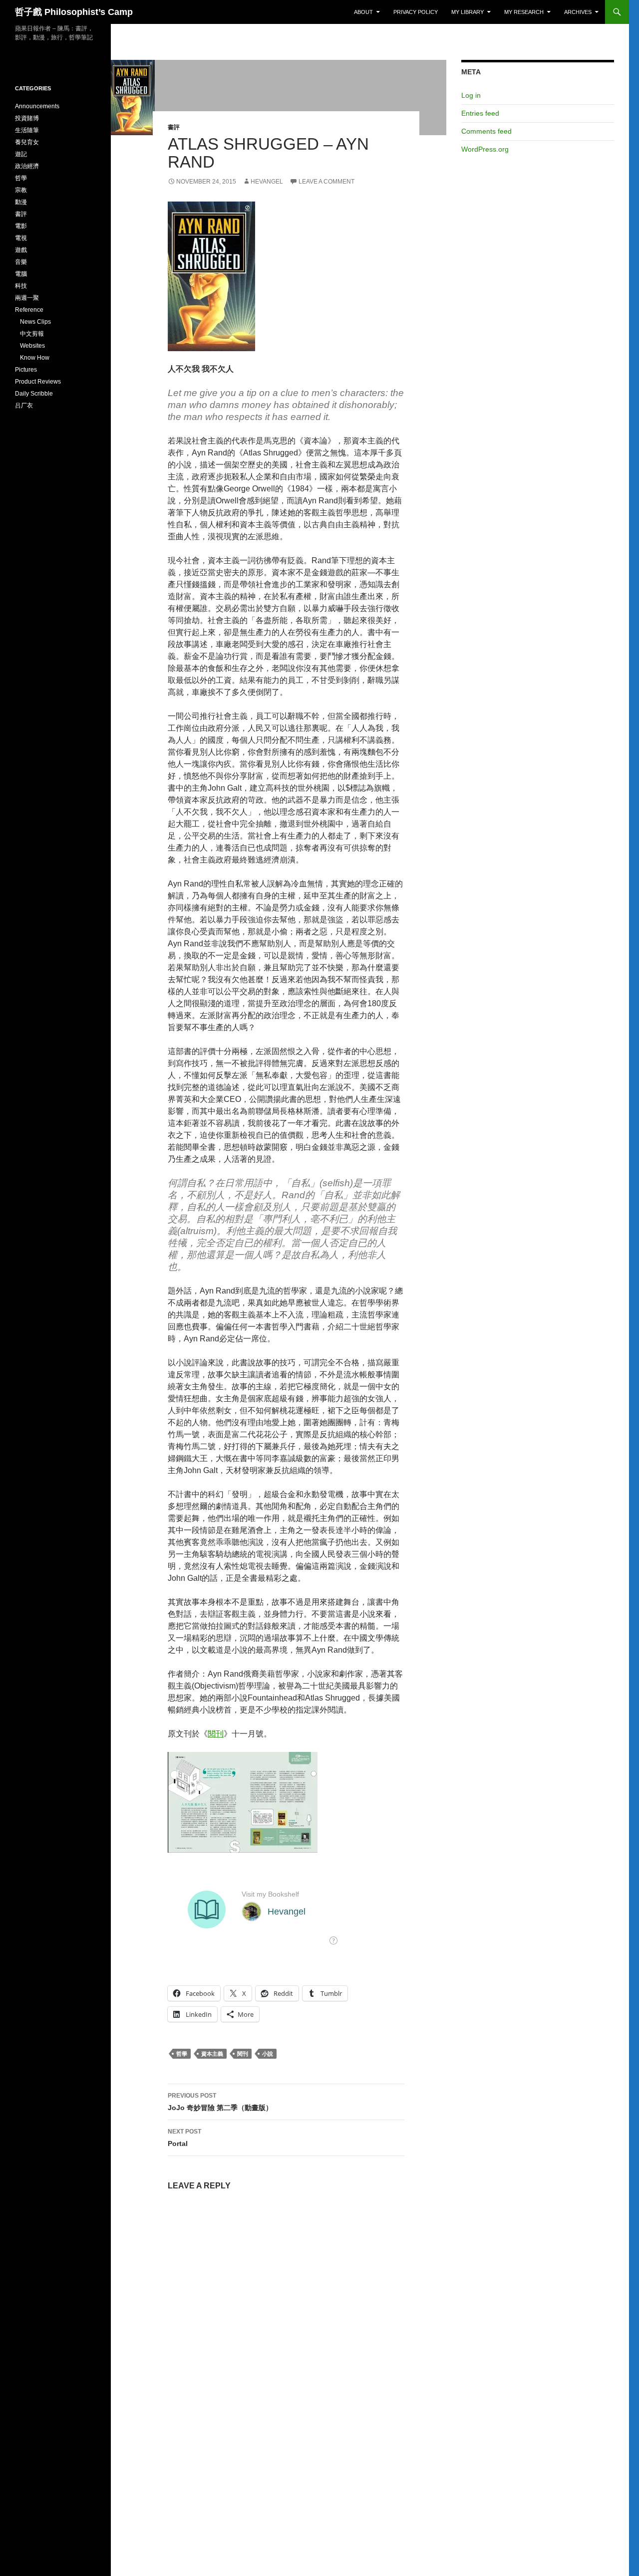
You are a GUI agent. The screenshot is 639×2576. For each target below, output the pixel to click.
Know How (35, 358)
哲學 (182, 2054)
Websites (32, 346)
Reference (29, 310)
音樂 (21, 262)
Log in (471, 95)
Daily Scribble (34, 394)
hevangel (267, 182)
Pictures (26, 370)
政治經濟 (27, 166)
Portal (184, 2138)
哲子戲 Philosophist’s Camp (74, 12)
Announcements (37, 106)
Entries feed (480, 113)
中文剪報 (32, 334)
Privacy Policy (416, 12)
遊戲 (21, 250)
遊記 (21, 154)
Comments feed (486, 131)
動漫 (21, 202)
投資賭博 (27, 118)
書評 (174, 127)
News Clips (35, 322)
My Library (468, 12)
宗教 (21, 190)
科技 (21, 286)
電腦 (21, 274)
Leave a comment (326, 182)
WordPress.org (485, 149)
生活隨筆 (27, 130)
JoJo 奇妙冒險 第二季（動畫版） (220, 2102)
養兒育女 (27, 142)
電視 (21, 238)
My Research (524, 12)
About (363, 12)
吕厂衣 (24, 406)
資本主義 (212, 2054)
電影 (21, 226)
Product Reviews (38, 382)
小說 (268, 2054)
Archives (578, 12)
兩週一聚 (27, 298)
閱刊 (216, 1734)
